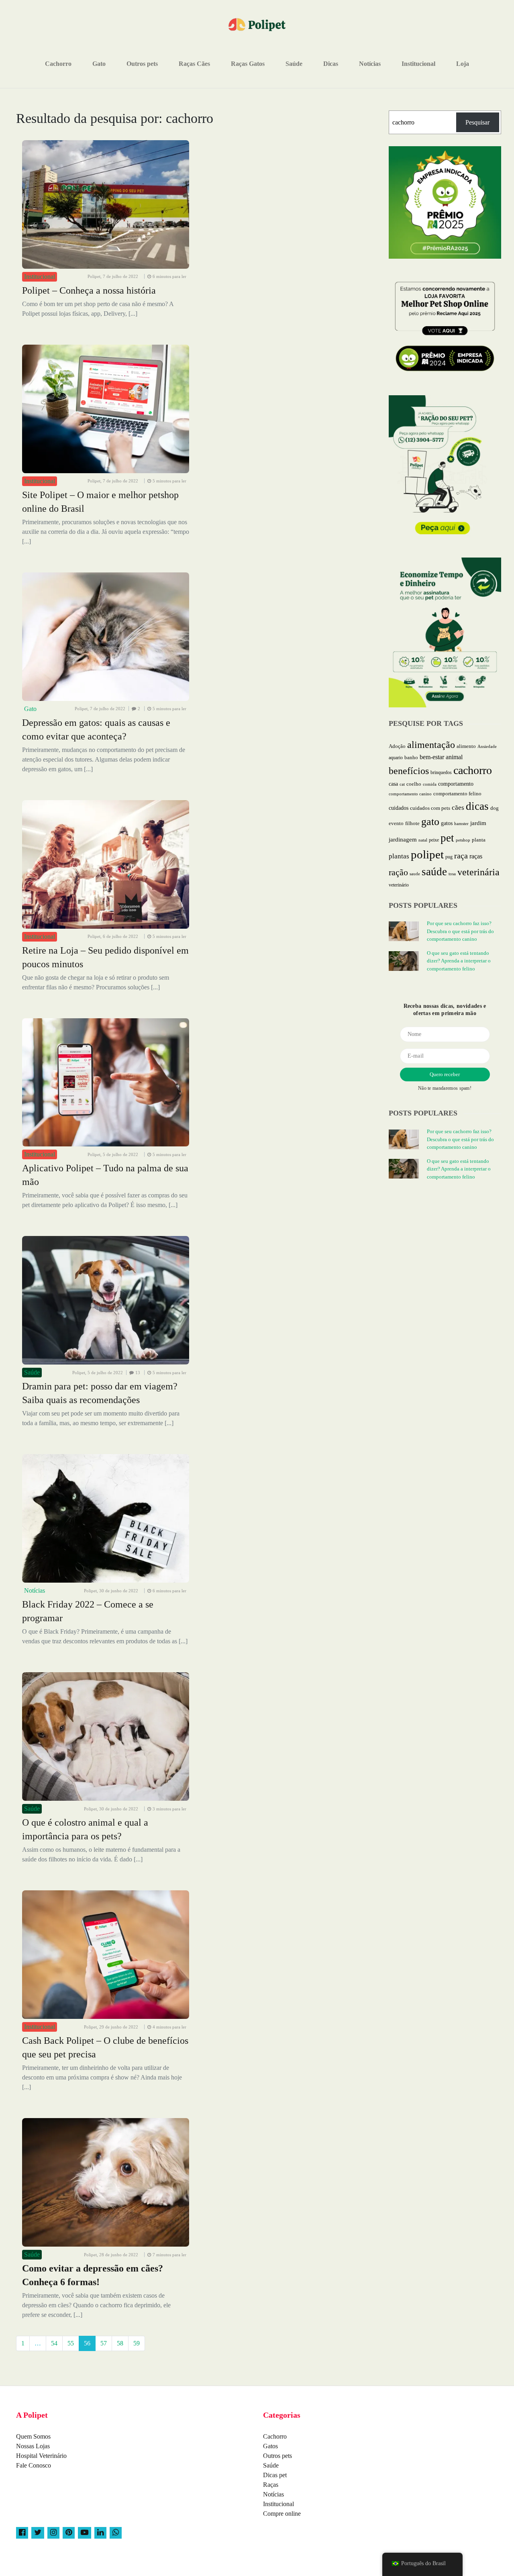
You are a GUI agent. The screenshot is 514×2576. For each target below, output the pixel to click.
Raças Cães (194, 64)
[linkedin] (100, 2533)
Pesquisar (477, 122)
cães (458, 808)
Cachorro (58, 64)
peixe (434, 840)
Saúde (294, 64)
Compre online (282, 2514)
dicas (477, 806)
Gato (99, 64)
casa (393, 784)
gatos (447, 823)
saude (415, 874)
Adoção (397, 746)
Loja (463, 64)
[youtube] (85, 2533)
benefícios (409, 771)
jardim (478, 823)
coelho (414, 784)
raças (476, 856)
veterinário (399, 885)
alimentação (431, 745)
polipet (427, 854)
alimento (466, 746)
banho (411, 758)
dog (495, 808)
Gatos (270, 2446)
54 (54, 2343)
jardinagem (403, 840)
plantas (399, 856)
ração (398, 872)
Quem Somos (33, 2436)
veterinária (478, 872)
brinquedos (441, 772)
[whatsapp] (116, 2533)
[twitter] (38, 2533)
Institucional (418, 64)
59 (137, 2343)
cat (402, 784)
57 (104, 2343)
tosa (452, 874)
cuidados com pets (430, 808)
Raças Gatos (248, 64)
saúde (434, 872)
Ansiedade (487, 746)
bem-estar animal (441, 757)
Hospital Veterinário (41, 2456)
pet (447, 838)
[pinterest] (69, 2533)
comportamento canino (410, 794)
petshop (463, 840)
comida (430, 784)
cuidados (399, 808)
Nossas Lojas (33, 2446)
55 (71, 2343)
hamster (461, 823)
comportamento (456, 784)
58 (120, 2343)
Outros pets (142, 64)
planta (479, 840)
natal (423, 840)
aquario (396, 758)
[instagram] (53, 2533)
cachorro (473, 770)
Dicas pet (275, 2475)
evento (396, 823)
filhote (412, 823)
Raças (271, 2485)
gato (430, 822)
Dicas (331, 64)
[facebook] (22, 2533)
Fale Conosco (34, 2465)
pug (449, 857)
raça (461, 856)
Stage (491, 2564)
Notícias (370, 64)
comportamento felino (457, 794)
